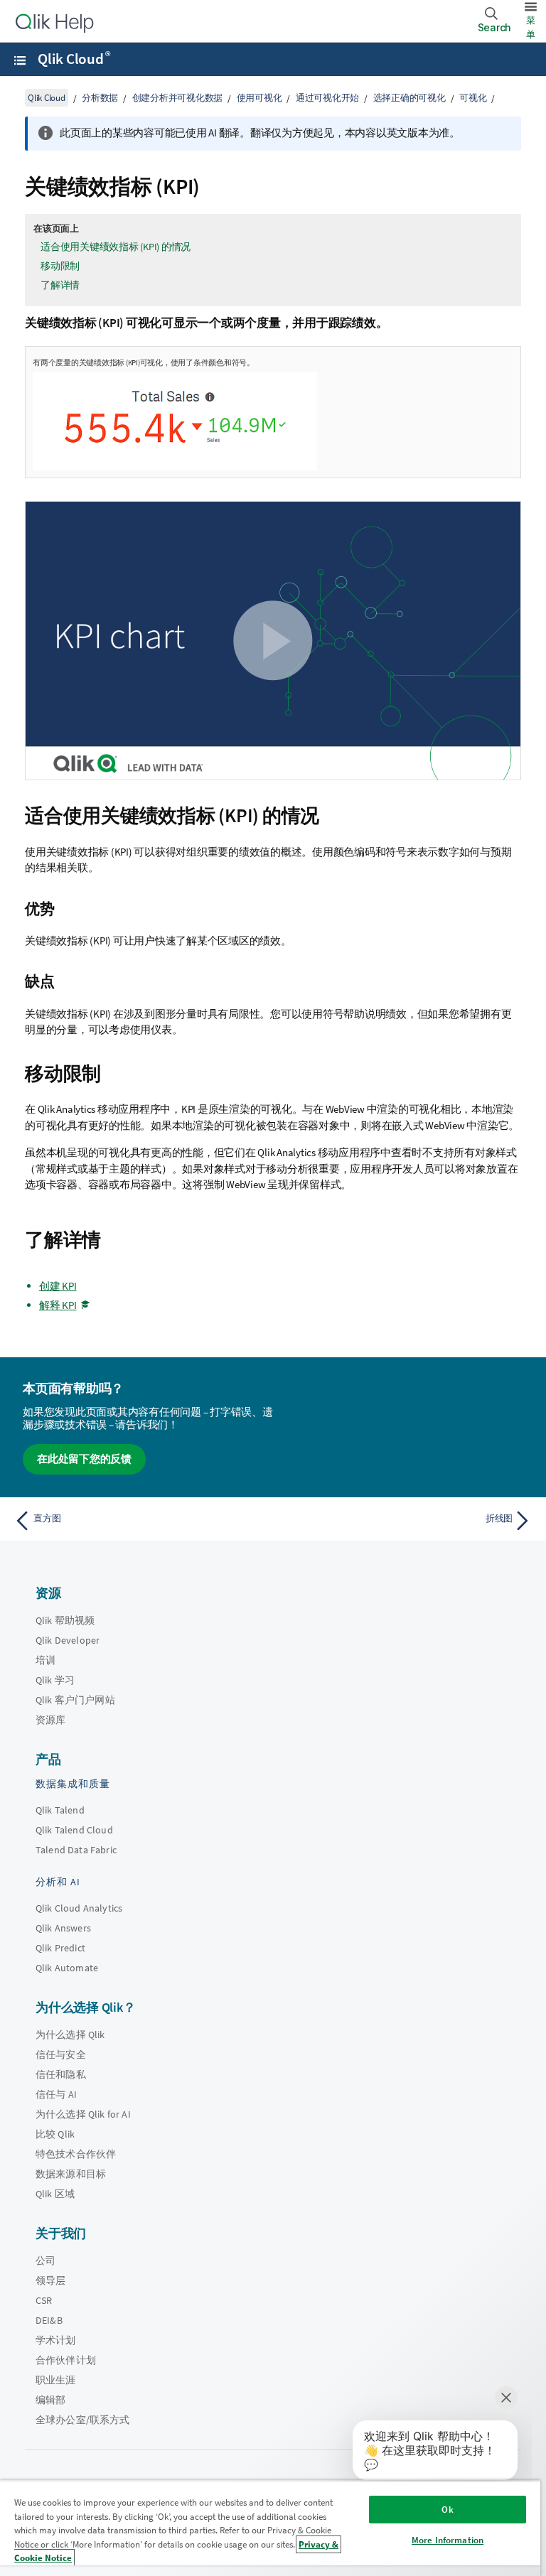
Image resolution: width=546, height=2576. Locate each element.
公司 (45, 2260)
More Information (448, 2540)
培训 (45, 1660)
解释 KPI (58, 1305)
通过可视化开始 (327, 98)
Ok (447, 2510)
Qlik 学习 (55, 1680)
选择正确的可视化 (409, 98)
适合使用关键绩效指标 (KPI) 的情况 (116, 247)
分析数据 (100, 98)
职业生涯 (56, 2380)
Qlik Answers (63, 1928)
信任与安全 (61, 2054)
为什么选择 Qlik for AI (83, 2114)
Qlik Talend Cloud (74, 1830)
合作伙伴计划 (66, 2360)
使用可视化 (259, 98)
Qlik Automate (67, 1968)
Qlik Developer (68, 1640)
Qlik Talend (60, 1810)
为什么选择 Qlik (70, 2035)
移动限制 (60, 266)
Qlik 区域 (55, 2194)
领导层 (50, 2280)
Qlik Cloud (74, 59)
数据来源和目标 (71, 2174)
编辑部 (50, 2400)
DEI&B (49, 2320)
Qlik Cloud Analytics (79, 1908)
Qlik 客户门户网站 (75, 1700)
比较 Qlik (55, 2134)
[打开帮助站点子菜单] (20, 60)
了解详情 (60, 285)
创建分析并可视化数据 (178, 98)
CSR (44, 2300)
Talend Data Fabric (76, 1850)
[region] (270, 2528)
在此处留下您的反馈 (84, 1459)
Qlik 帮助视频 (65, 1620)
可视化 (473, 98)
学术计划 (56, 2340)
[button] (273, 641)
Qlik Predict (60, 1948)
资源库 (50, 1720)
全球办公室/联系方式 (83, 2420)
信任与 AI (56, 2094)
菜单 (531, 27)
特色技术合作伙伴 (76, 2154)
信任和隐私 (61, 2074)
